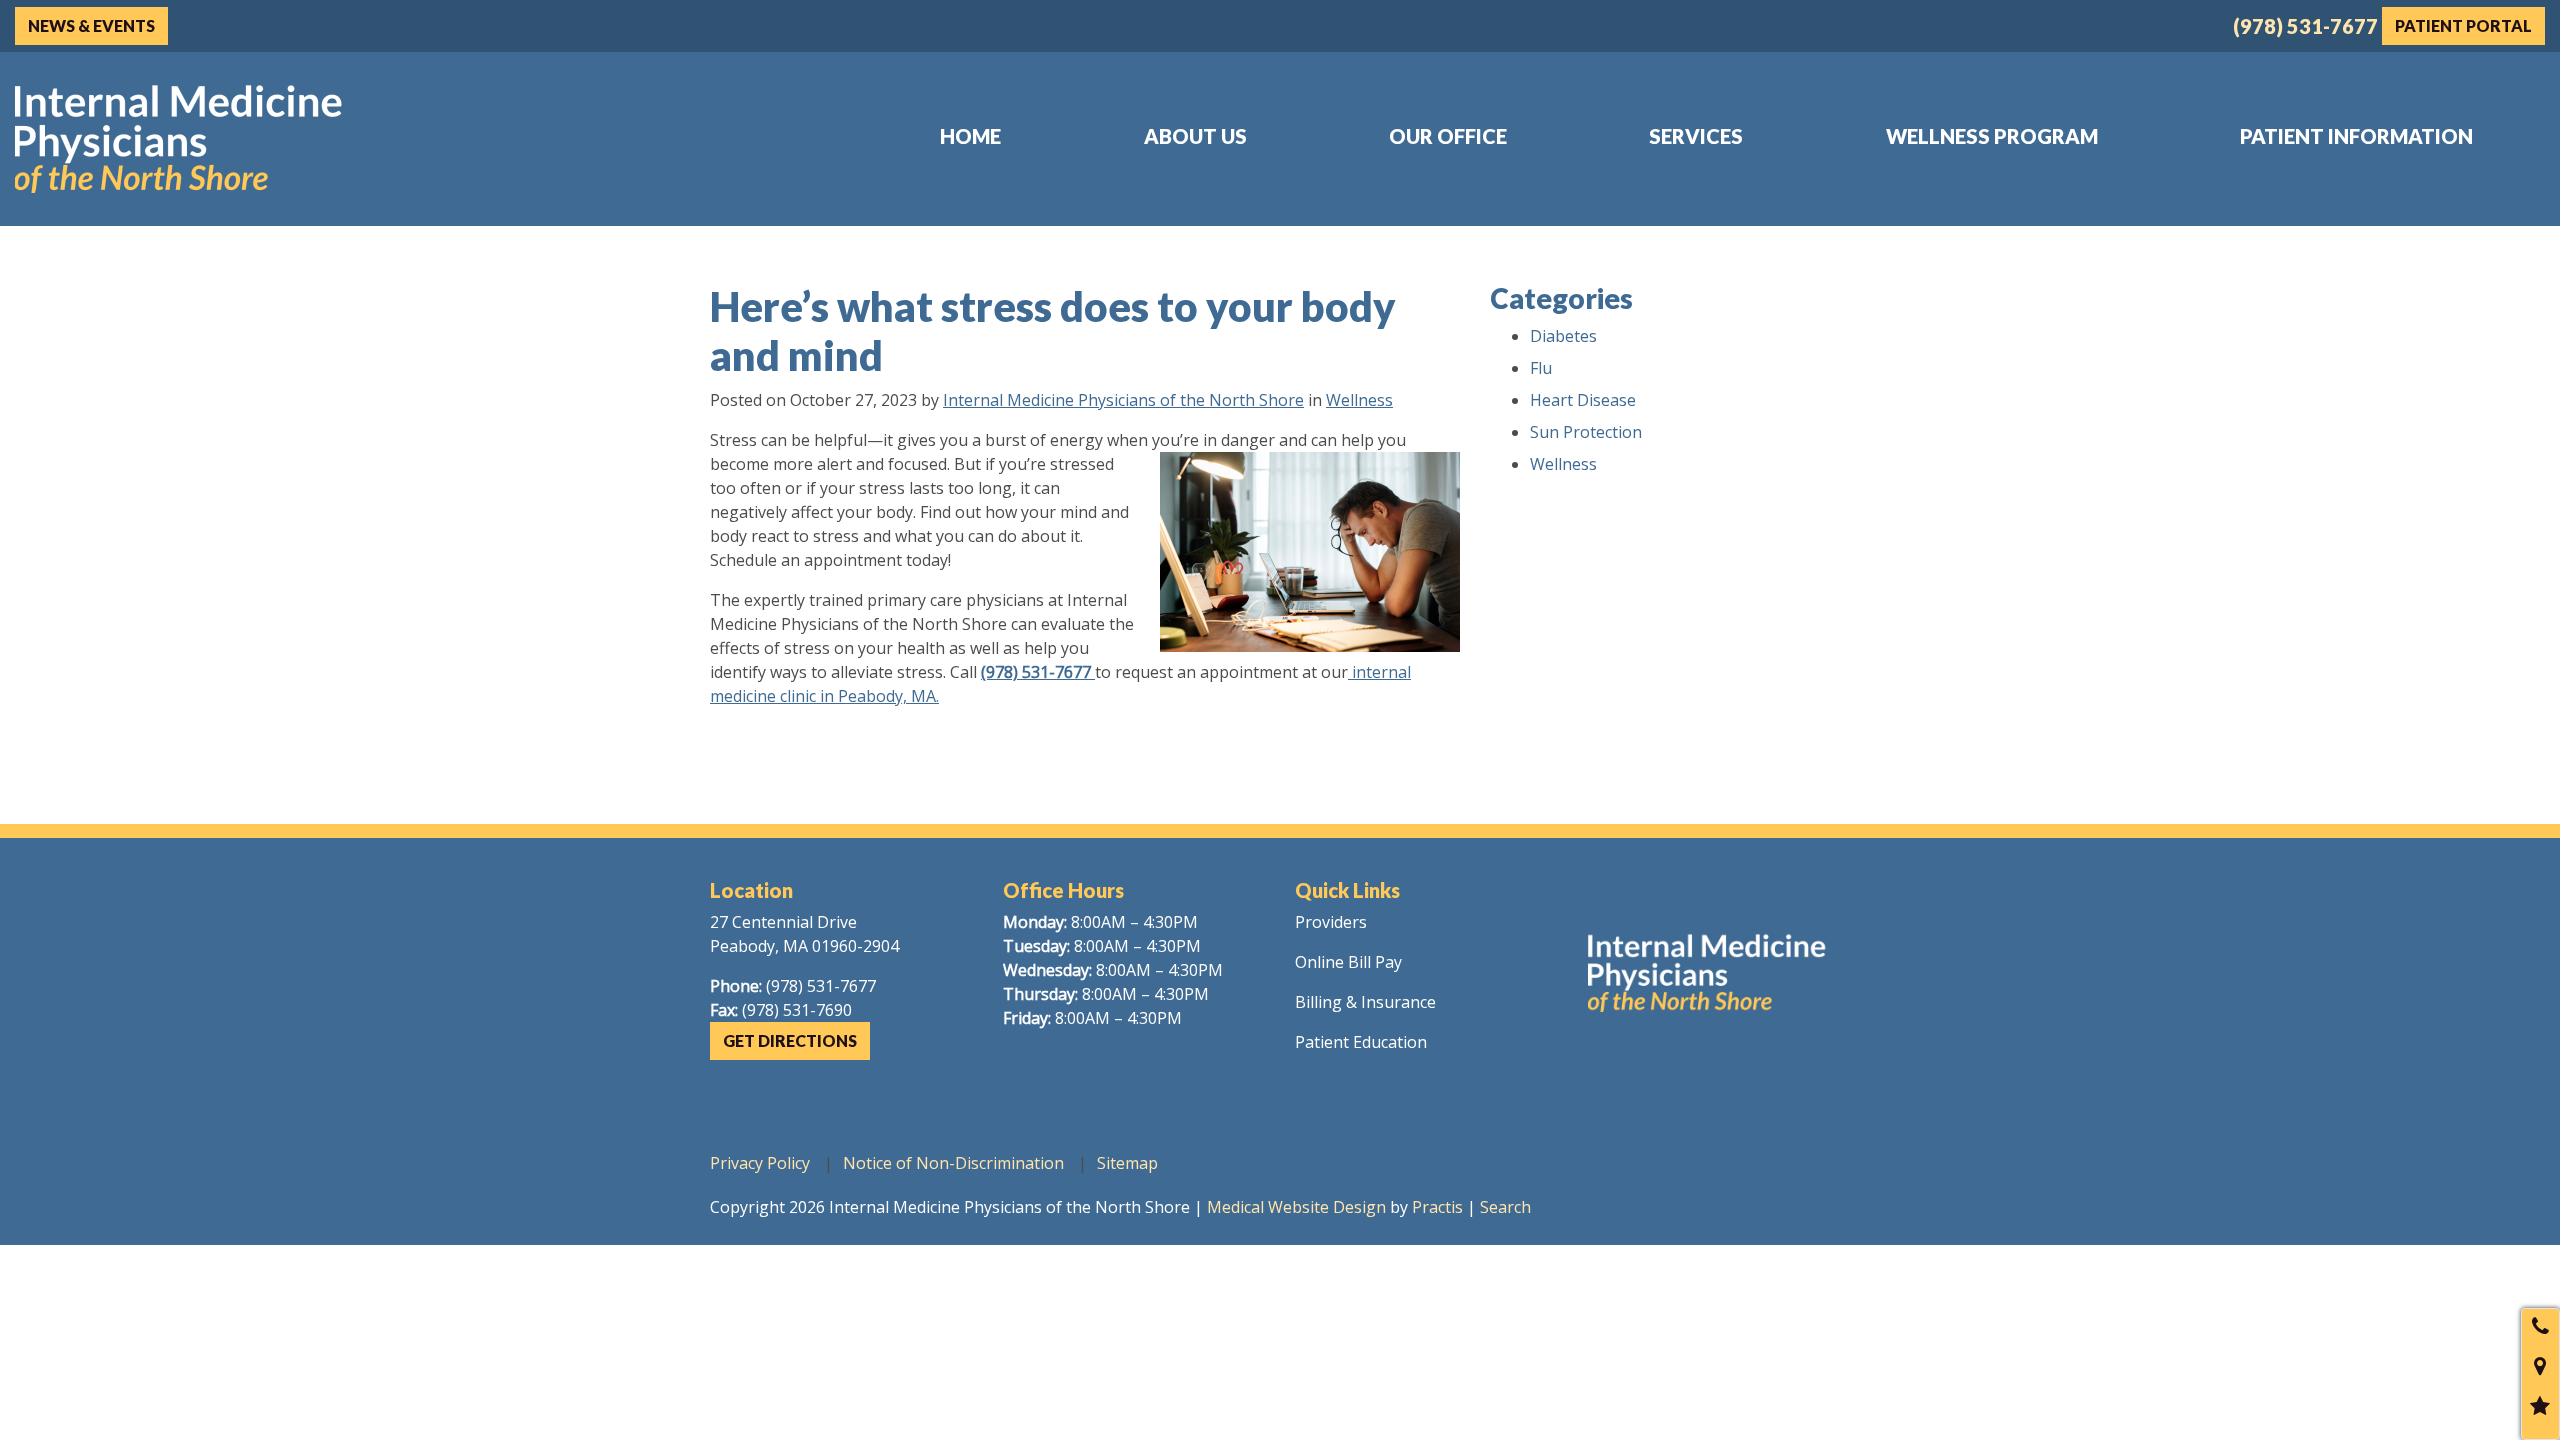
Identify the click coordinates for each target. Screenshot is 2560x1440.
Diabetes (1563, 336)
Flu (1541, 368)
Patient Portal (2463, 25)
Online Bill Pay (1348, 962)
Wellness (1359, 400)
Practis (1437, 1207)
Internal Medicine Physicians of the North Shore (1123, 400)
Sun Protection (1586, 432)
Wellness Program (1992, 136)
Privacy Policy (760, 1163)
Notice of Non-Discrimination (953, 1163)
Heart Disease (1583, 400)
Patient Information (2356, 136)
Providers (1331, 922)
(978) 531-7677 (2305, 26)
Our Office (1448, 136)
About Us (1195, 136)
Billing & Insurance (1365, 1002)
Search (1505, 1207)
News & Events (91, 25)
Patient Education (1361, 1042)
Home (970, 136)
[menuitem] (970, 136)
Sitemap (1127, 1163)
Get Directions (790, 1040)
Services (1696, 136)
